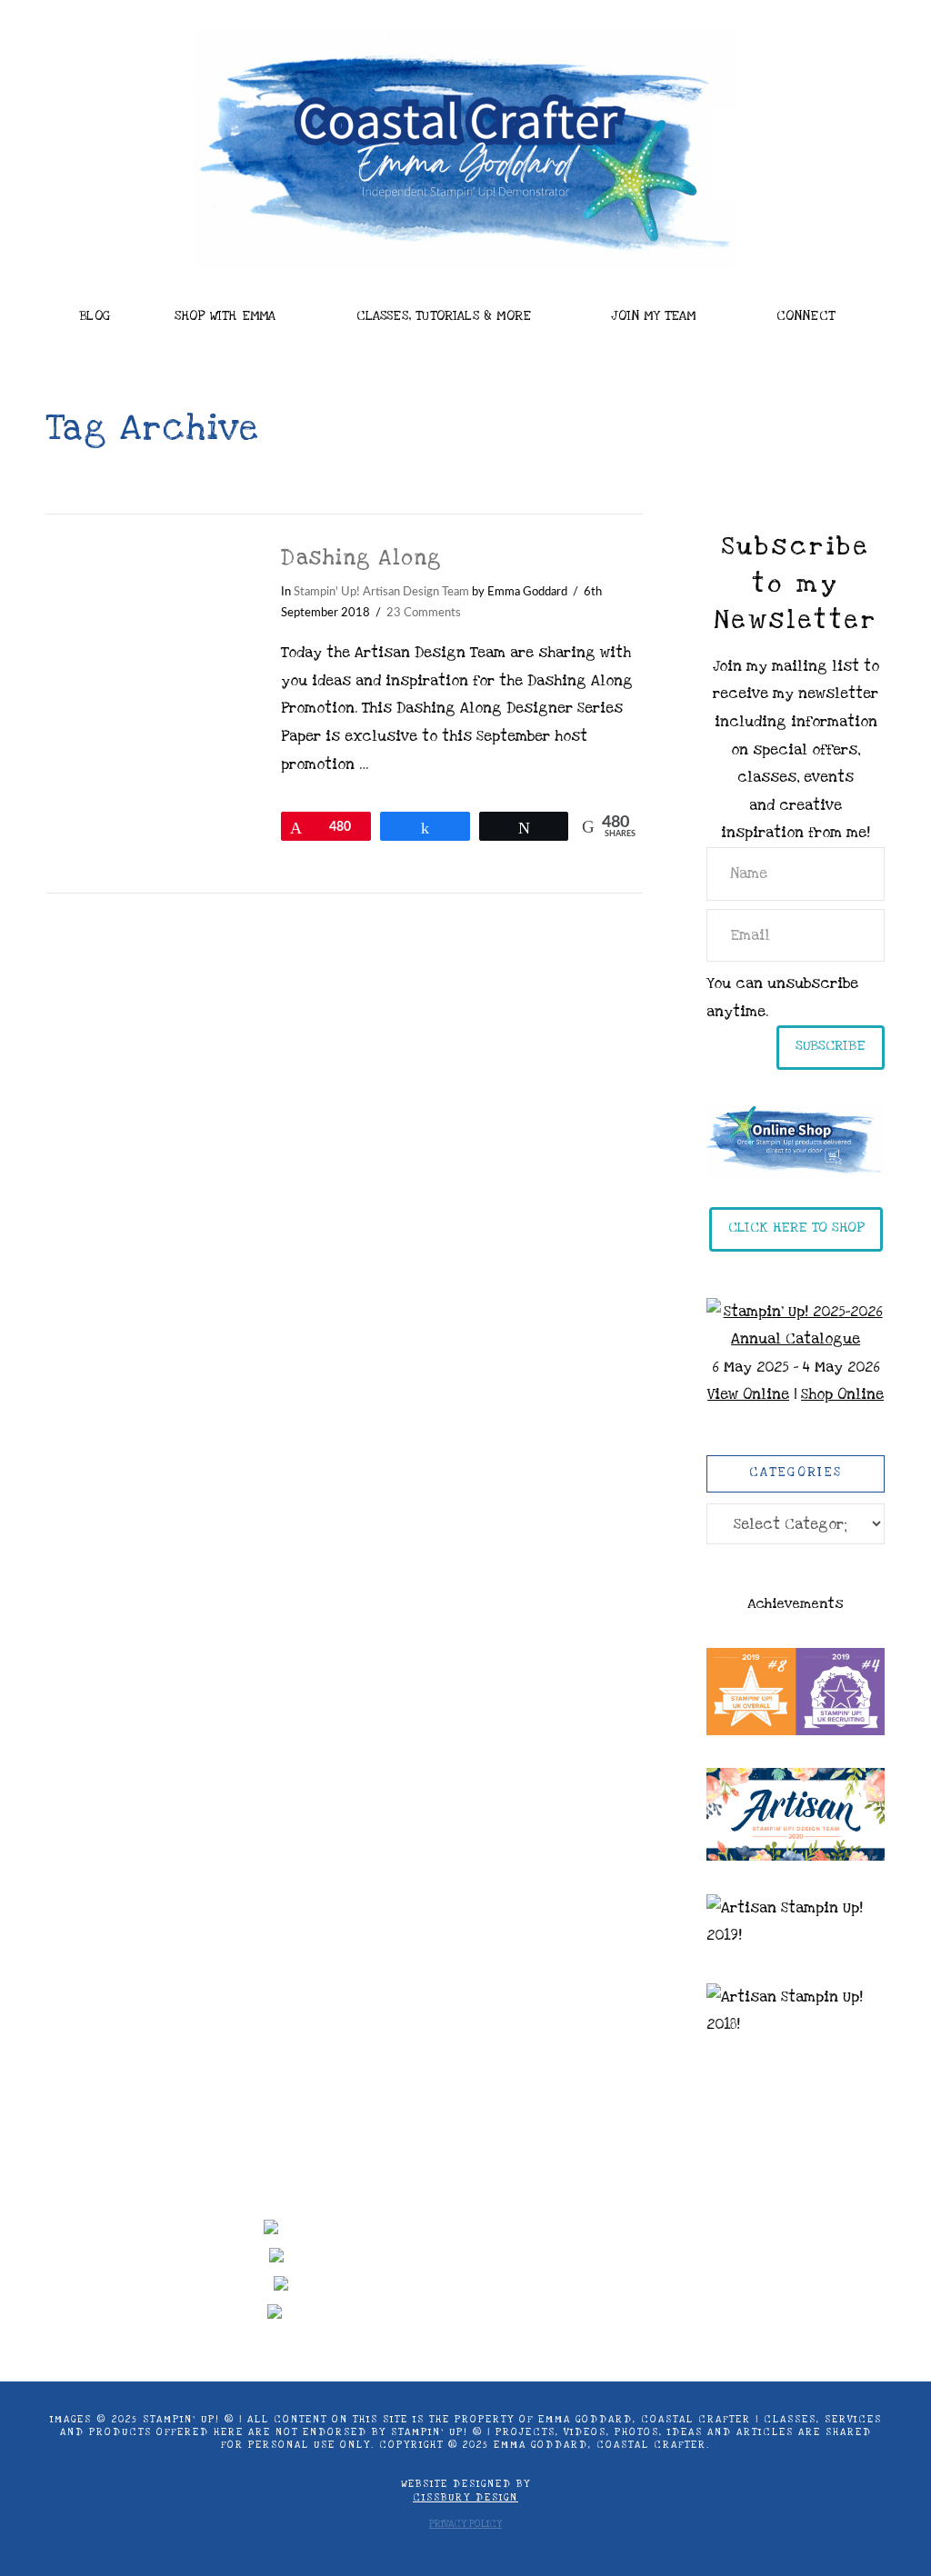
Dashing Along (361, 558)
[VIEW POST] (148, 612)
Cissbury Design (465, 2498)
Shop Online (842, 1394)
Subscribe (831, 1045)
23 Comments (424, 613)
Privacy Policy (465, 2524)
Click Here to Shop (796, 1227)
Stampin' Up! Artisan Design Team (381, 592)
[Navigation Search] (89, 356)
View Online (748, 1394)
